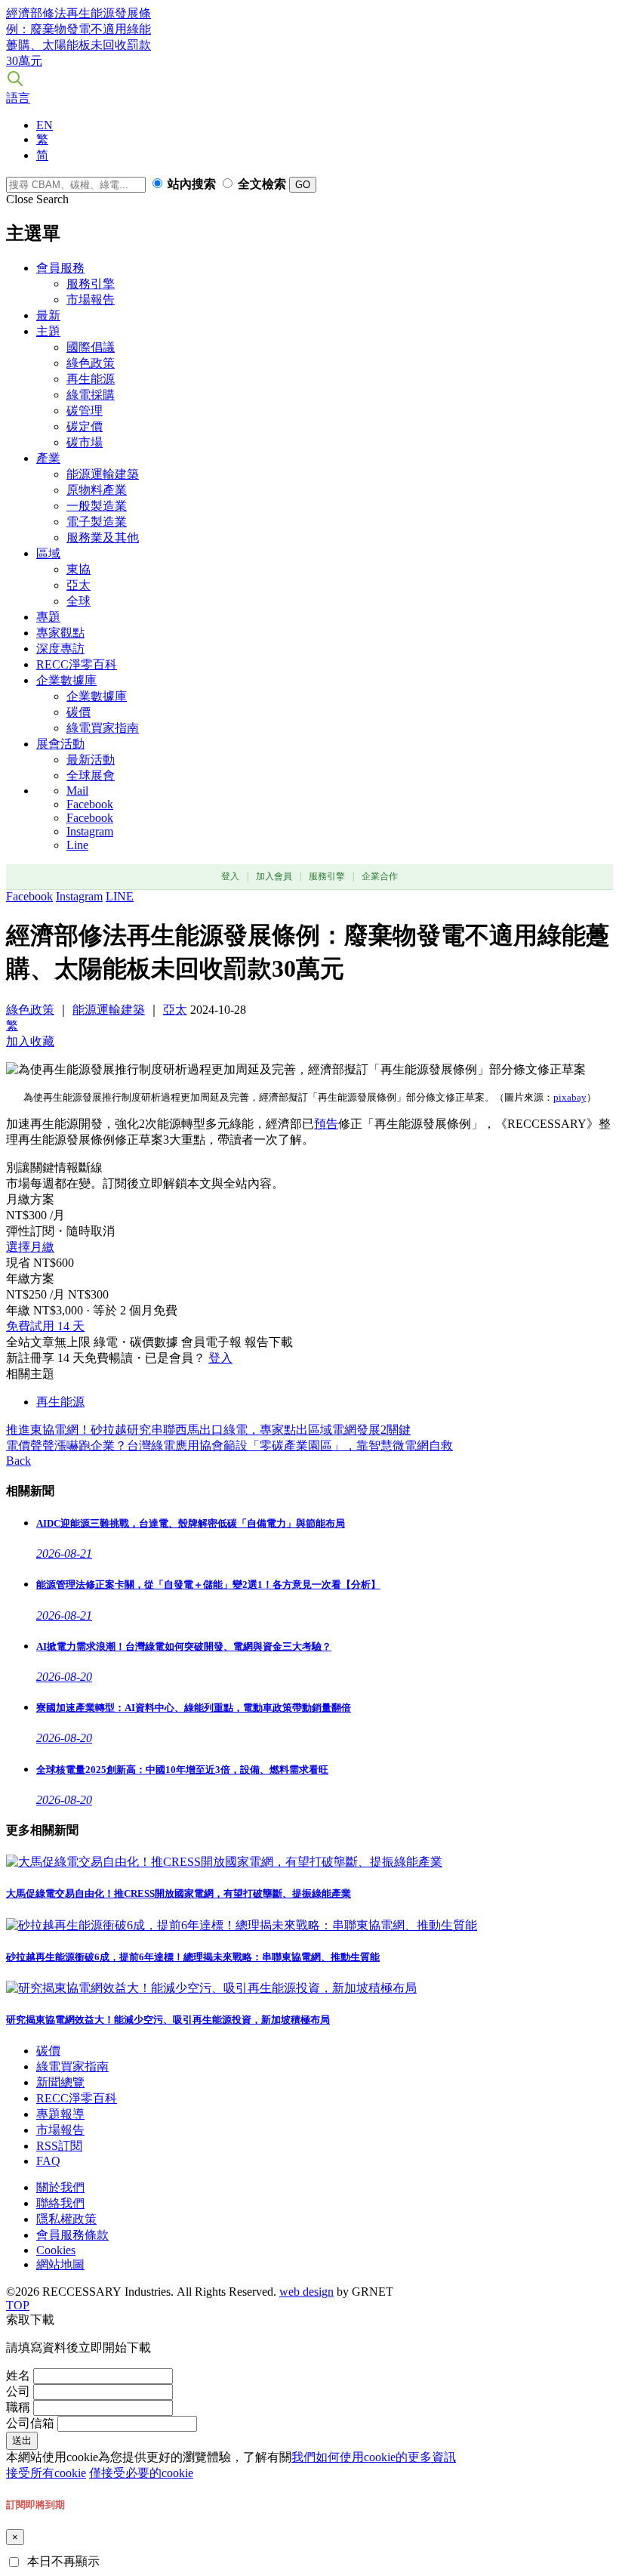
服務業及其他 (103, 537)
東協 (79, 569)
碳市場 (85, 442)
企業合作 (380, 876)
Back (18, 1461)
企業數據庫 (66, 680)
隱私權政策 (66, 2219)
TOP (18, 2305)
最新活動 (91, 760)
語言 (18, 98)
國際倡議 (91, 347)
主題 (48, 331)
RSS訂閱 (59, 2146)
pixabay (570, 1097)
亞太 (79, 585)
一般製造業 (97, 506)
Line (77, 845)
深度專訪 (60, 649)
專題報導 (60, 2114)
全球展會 (91, 775)
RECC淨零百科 (77, 664)
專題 (48, 617)
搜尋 (15, 79)
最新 (48, 315)
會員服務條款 (72, 2235)
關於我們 (60, 2187)
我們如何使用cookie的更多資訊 (374, 2457)
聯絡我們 (60, 2203)
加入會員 (274, 876)
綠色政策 (91, 363)
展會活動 (60, 744)
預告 (326, 1124)
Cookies (56, 2250)
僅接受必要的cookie (141, 2473)
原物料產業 (97, 490)
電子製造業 (97, 522)
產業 (48, 458)
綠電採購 (91, 395)
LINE (120, 896)
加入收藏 (30, 1041)
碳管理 (85, 411)
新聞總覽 (60, 2082)
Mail (77, 791)
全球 (79, 601)
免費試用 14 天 (45, 1326)
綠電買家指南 (103, 728)
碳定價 (85, 426)
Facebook (90, 804)
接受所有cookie (46, 2473)
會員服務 (60, 268)
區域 (48, 553)
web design (306, 2292)
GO (303, 185)
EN (45, 125)
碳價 (79, 712)
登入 (230, 876)
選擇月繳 (30, 1247)
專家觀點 (60, 633)
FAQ (48, 2161)
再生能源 (91, 379)
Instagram (90, 831)
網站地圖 (60, 2264)
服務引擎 (91, 284)
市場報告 (91, 300)
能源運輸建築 (103, 474)
